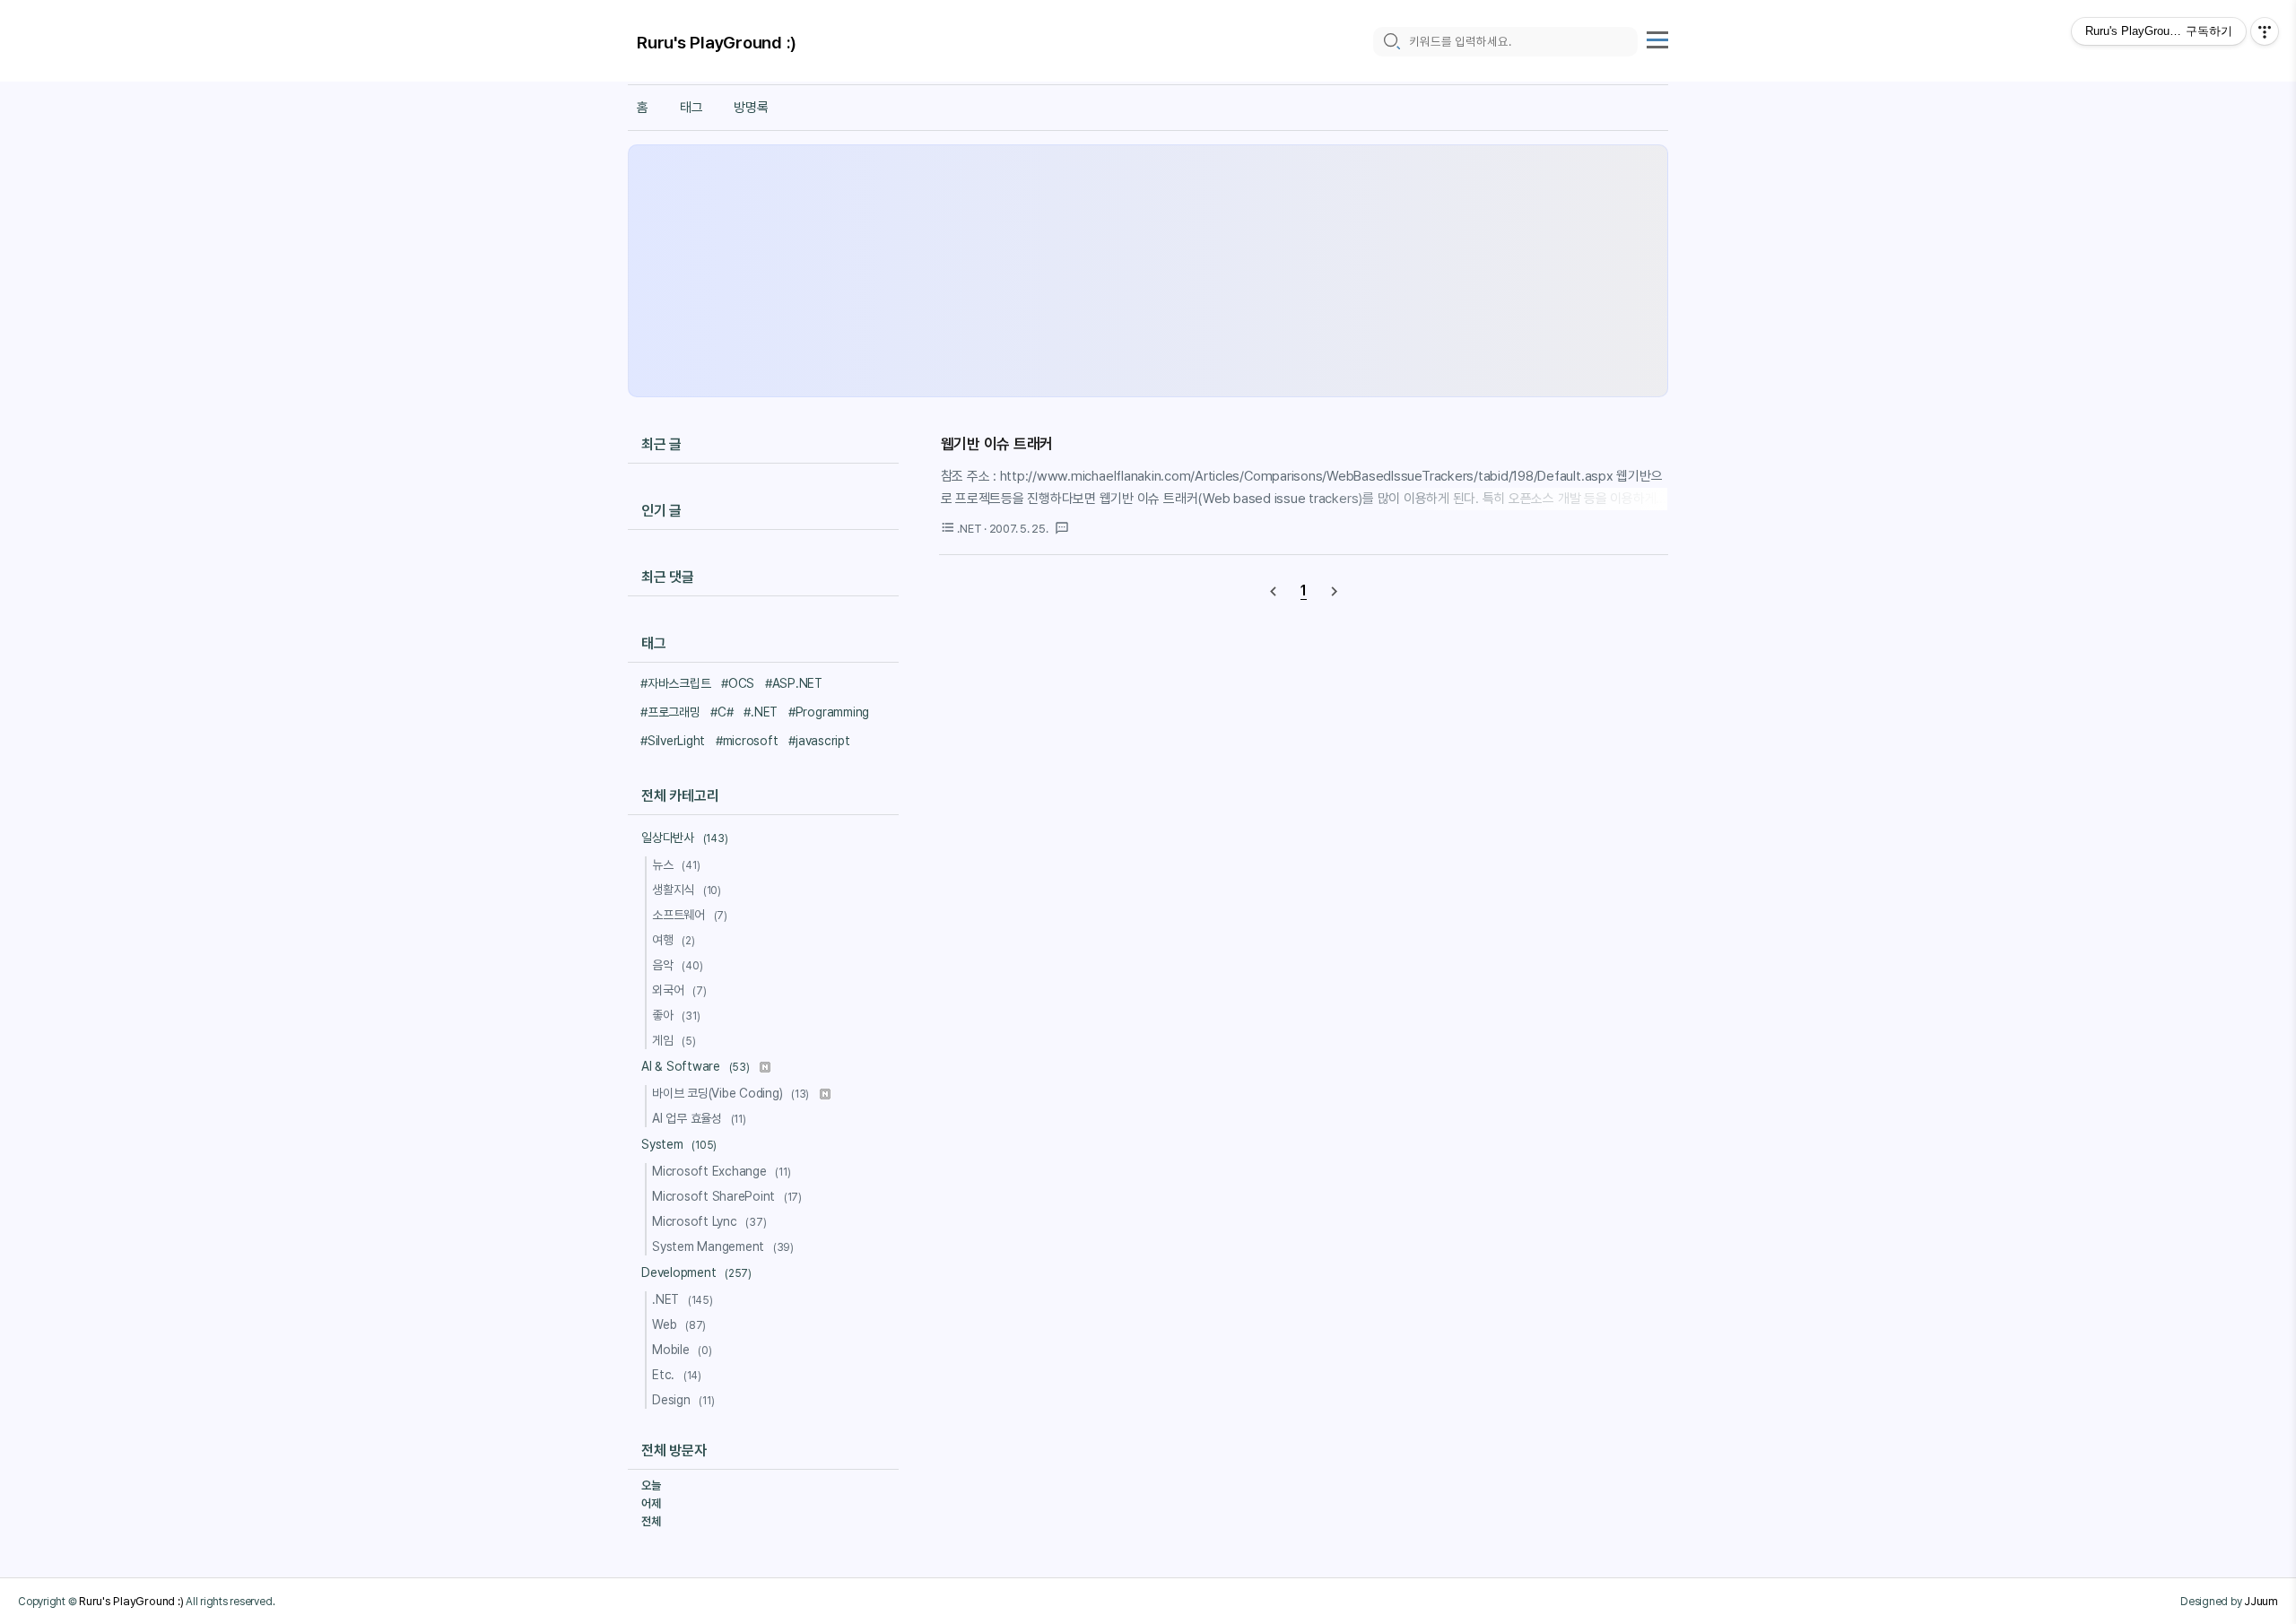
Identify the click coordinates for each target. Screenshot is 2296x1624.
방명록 (751, 108)
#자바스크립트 (675, 683)
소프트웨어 (690, 915)
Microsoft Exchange (722, 1171)
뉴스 (676, 864)
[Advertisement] (1148, 271)
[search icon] (1391, 42)
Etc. (677, 1375)
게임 (674, 1040)
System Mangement (723, 1246)
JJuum (2261, 1601)
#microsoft (747, 741)
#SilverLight (673, 741)
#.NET (761, 712)
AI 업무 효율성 (699, 1118)
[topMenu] (1657, 38)
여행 (674, 940)
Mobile (682, 1350)
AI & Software (696, 1066)
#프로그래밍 (670, 712)
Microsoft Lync (709, 1221)
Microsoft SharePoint (727, 1196)
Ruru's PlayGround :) (717, 43)
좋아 (676, 1015)
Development (696, 1272)
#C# (722, 712)
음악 (677, 965)
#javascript (819, 741)
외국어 (679, 990)
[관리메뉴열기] (2265, 31)
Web (679, 1324)
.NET (683, 1299)
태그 (691, 108)
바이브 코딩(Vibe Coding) (731, 1093)
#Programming (829, 712)
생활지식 (687, 890)
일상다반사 (684, 838)
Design (683, 1400)
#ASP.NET (794, 683)
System (679, 1144)
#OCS (738, 683)
